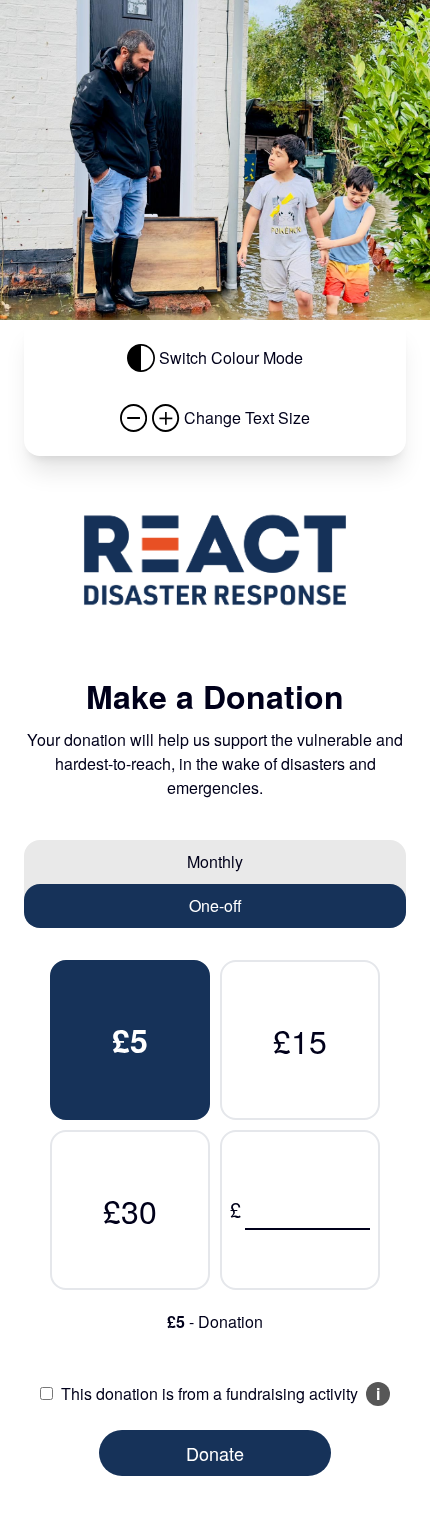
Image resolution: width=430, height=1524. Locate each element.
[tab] (215, 862)
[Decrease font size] (134, 418)
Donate (215, 1453)
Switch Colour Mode (231, 357)
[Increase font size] (166, 418)
